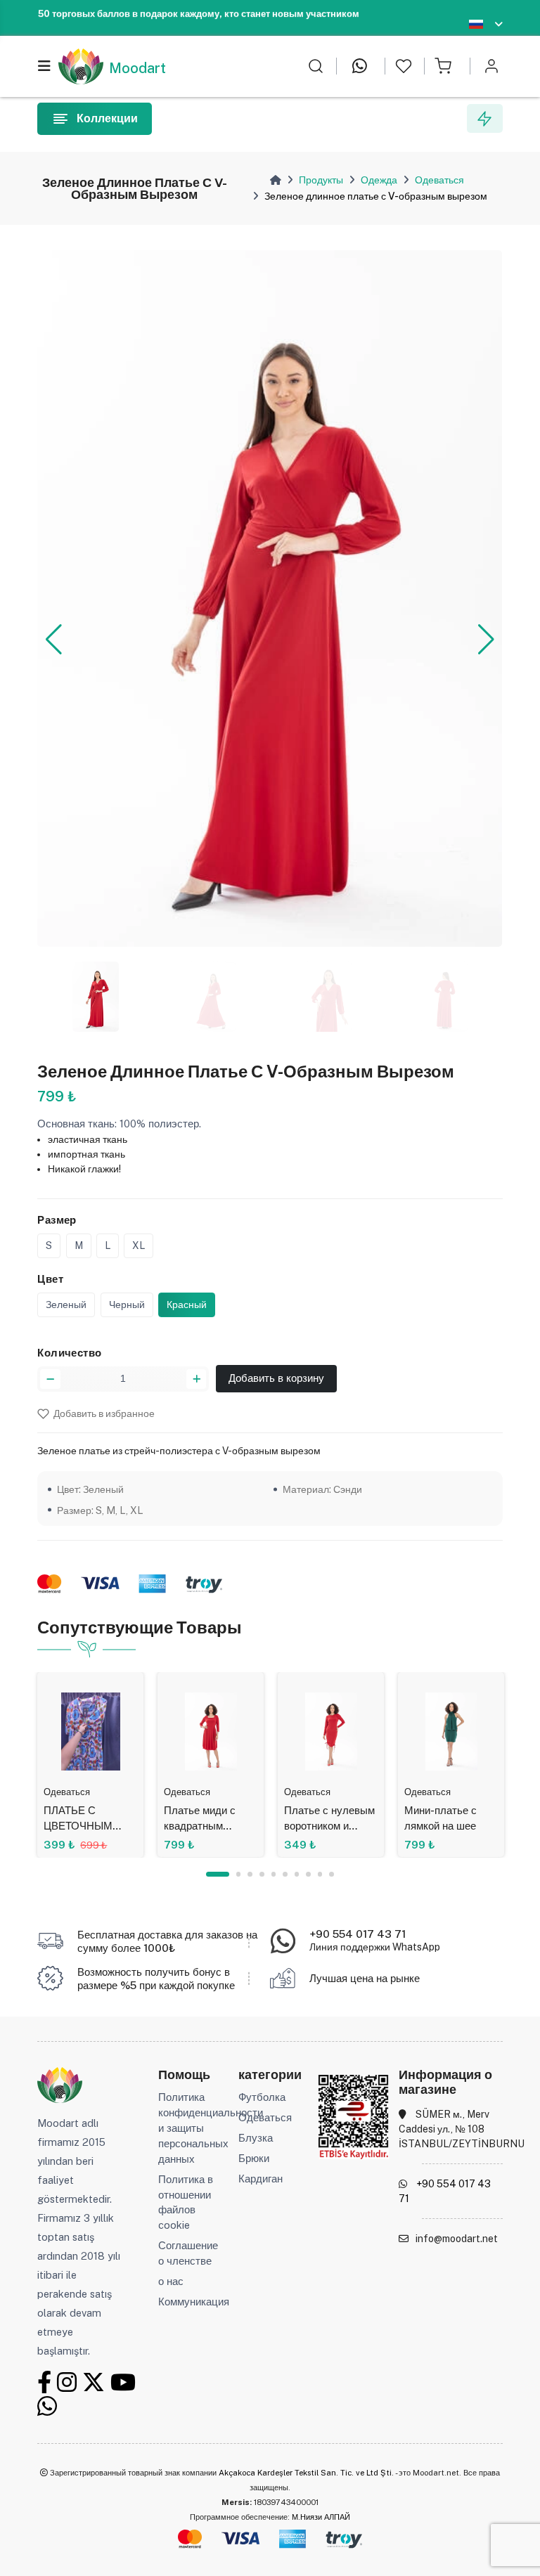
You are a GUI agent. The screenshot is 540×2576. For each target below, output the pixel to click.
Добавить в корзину (276, 1378)
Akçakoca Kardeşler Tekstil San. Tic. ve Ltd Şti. (306, 2473)
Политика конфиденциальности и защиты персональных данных (211, 2128)
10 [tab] (332, 1874)
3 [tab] (250, 1874)
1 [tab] (218, 1874)
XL (139, 1245)
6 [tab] (285, 1874)
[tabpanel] (90, 1765)
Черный (127, 1305)
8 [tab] (308, 1874)
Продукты (321, 180)
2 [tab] (239, 1874)
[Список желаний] (404, 66)
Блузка (256, 2138)
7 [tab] (297, 1874)
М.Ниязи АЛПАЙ (321, 2517)
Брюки (254, 2158)
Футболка (262, 2097)
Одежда (379, 180)
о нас (171, 2281)
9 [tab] (320, 1874)
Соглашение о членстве (188, 2253)
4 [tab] (262, 1874)
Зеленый (66, 1305)
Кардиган (261, 2179)
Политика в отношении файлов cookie (186, 2202)
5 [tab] (274, 1874)
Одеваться (439, 180)
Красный (187, 1305)
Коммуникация (194, 2302)
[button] (54, 640)
